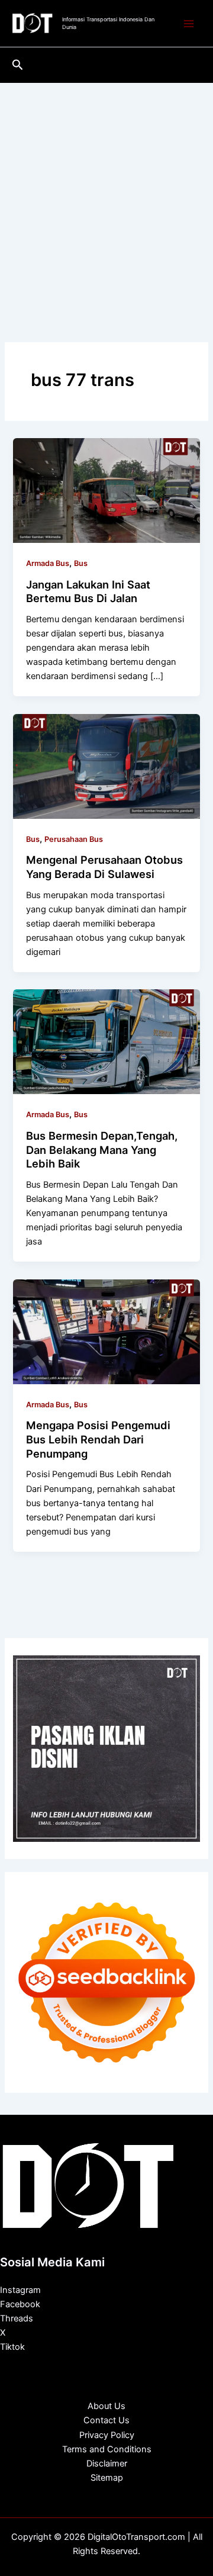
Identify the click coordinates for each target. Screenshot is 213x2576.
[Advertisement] (106, 195)
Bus (81, 563)
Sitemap (107, 2478)
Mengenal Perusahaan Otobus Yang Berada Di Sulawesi (104, 867)
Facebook (20, 2304)
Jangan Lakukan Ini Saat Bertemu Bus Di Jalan (88, 591)
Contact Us (106, 2420)
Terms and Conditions (107, 2449)
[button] (18, 65)
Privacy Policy (107, 2435)
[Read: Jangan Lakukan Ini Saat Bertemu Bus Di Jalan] (106, 490)
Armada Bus (48, 563)
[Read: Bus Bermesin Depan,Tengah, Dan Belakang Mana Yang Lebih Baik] (106, 1041)
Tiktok (12, 2347)
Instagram (20, 2290)
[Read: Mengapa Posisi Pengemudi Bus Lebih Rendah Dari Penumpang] (106, 1331)
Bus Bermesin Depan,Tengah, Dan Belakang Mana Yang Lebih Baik (102, 1149)
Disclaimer (107, 2464)
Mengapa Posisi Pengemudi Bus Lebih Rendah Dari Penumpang (98, 1439)
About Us (106, 2406)
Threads (17, 2318)
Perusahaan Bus (74, 839)
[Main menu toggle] (189, 24)
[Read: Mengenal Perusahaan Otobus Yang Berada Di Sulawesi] (106, 766)
